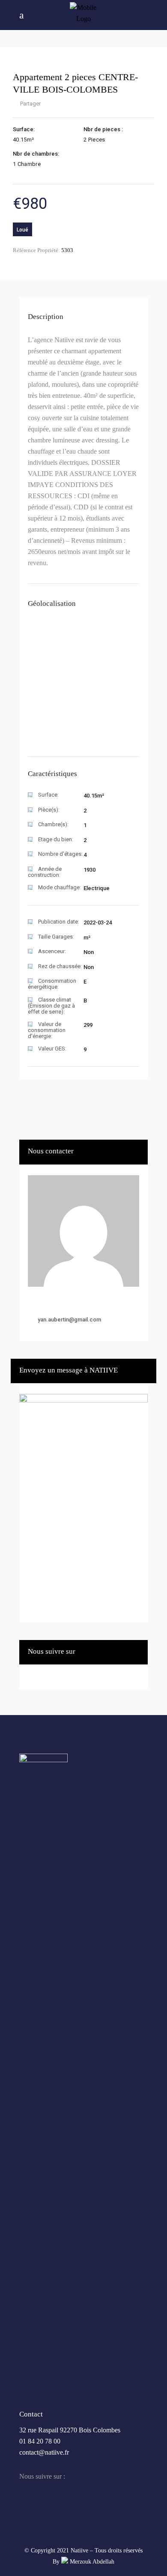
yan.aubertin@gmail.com (69, 1320)
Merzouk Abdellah (91, 2562)
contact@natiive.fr (44, 2452)
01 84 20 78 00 (40, 2441)
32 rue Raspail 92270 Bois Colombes (70, 2430)
